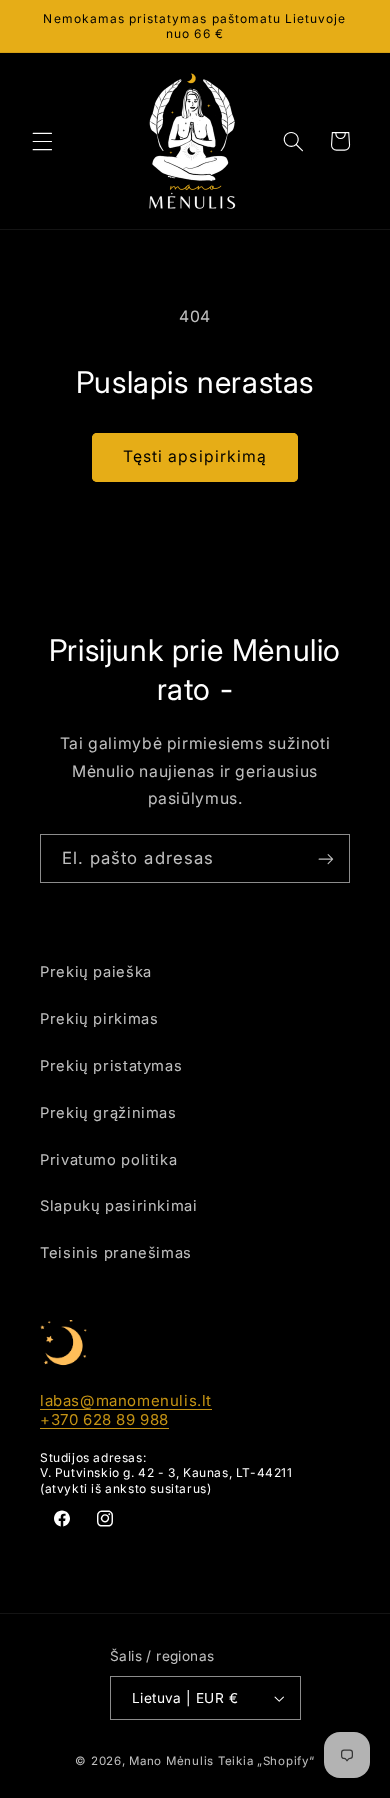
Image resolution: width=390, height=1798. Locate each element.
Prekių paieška (96, 972)
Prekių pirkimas (99, 1019)
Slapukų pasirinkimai (119, 1206)
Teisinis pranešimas (116, 1253)
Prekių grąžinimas (108, 1113)
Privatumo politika (108, 1160)
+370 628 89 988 (104, 1419)
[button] (42, 141)
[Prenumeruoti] (326, 858)
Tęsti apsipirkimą (195, 456)
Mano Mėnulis (171, 1761)
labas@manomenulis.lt (126, 1400)
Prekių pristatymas (111, 1066)
